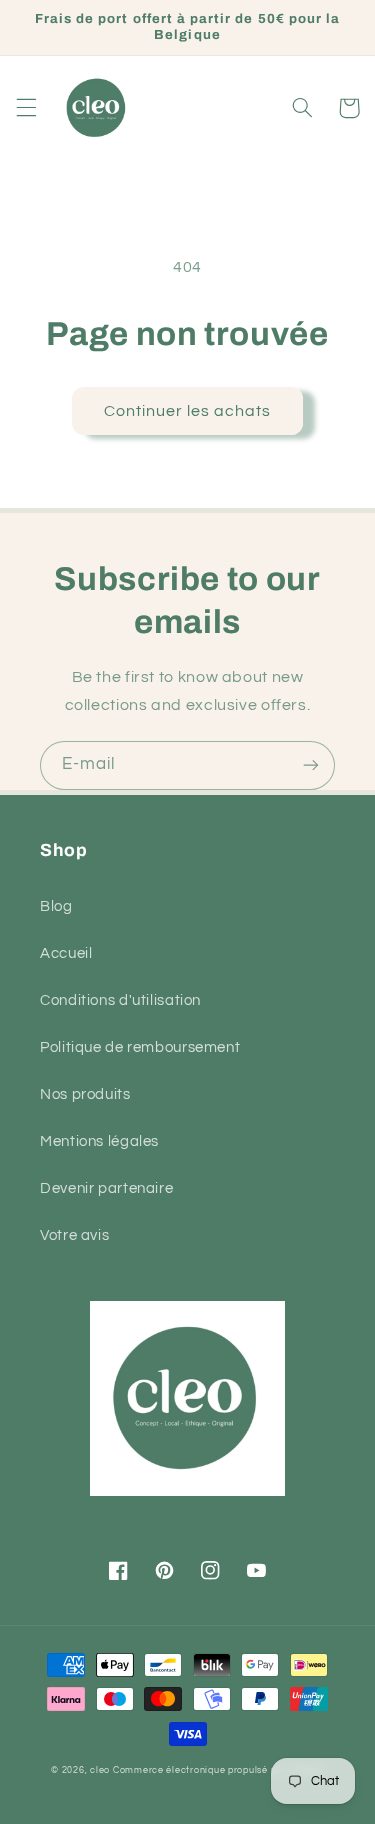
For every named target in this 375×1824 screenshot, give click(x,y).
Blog (56, 906)
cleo (100, 1770)
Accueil (66, 953)
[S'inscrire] (311, 765)
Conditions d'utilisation (120, 1000)
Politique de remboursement (140, 1047)
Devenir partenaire (106, 1188)
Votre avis (74, 1235)
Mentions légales (99, 1141)
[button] (26, 108)
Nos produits (85, 1094)
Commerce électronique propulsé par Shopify (218, 1770)
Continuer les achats (188, 411)
